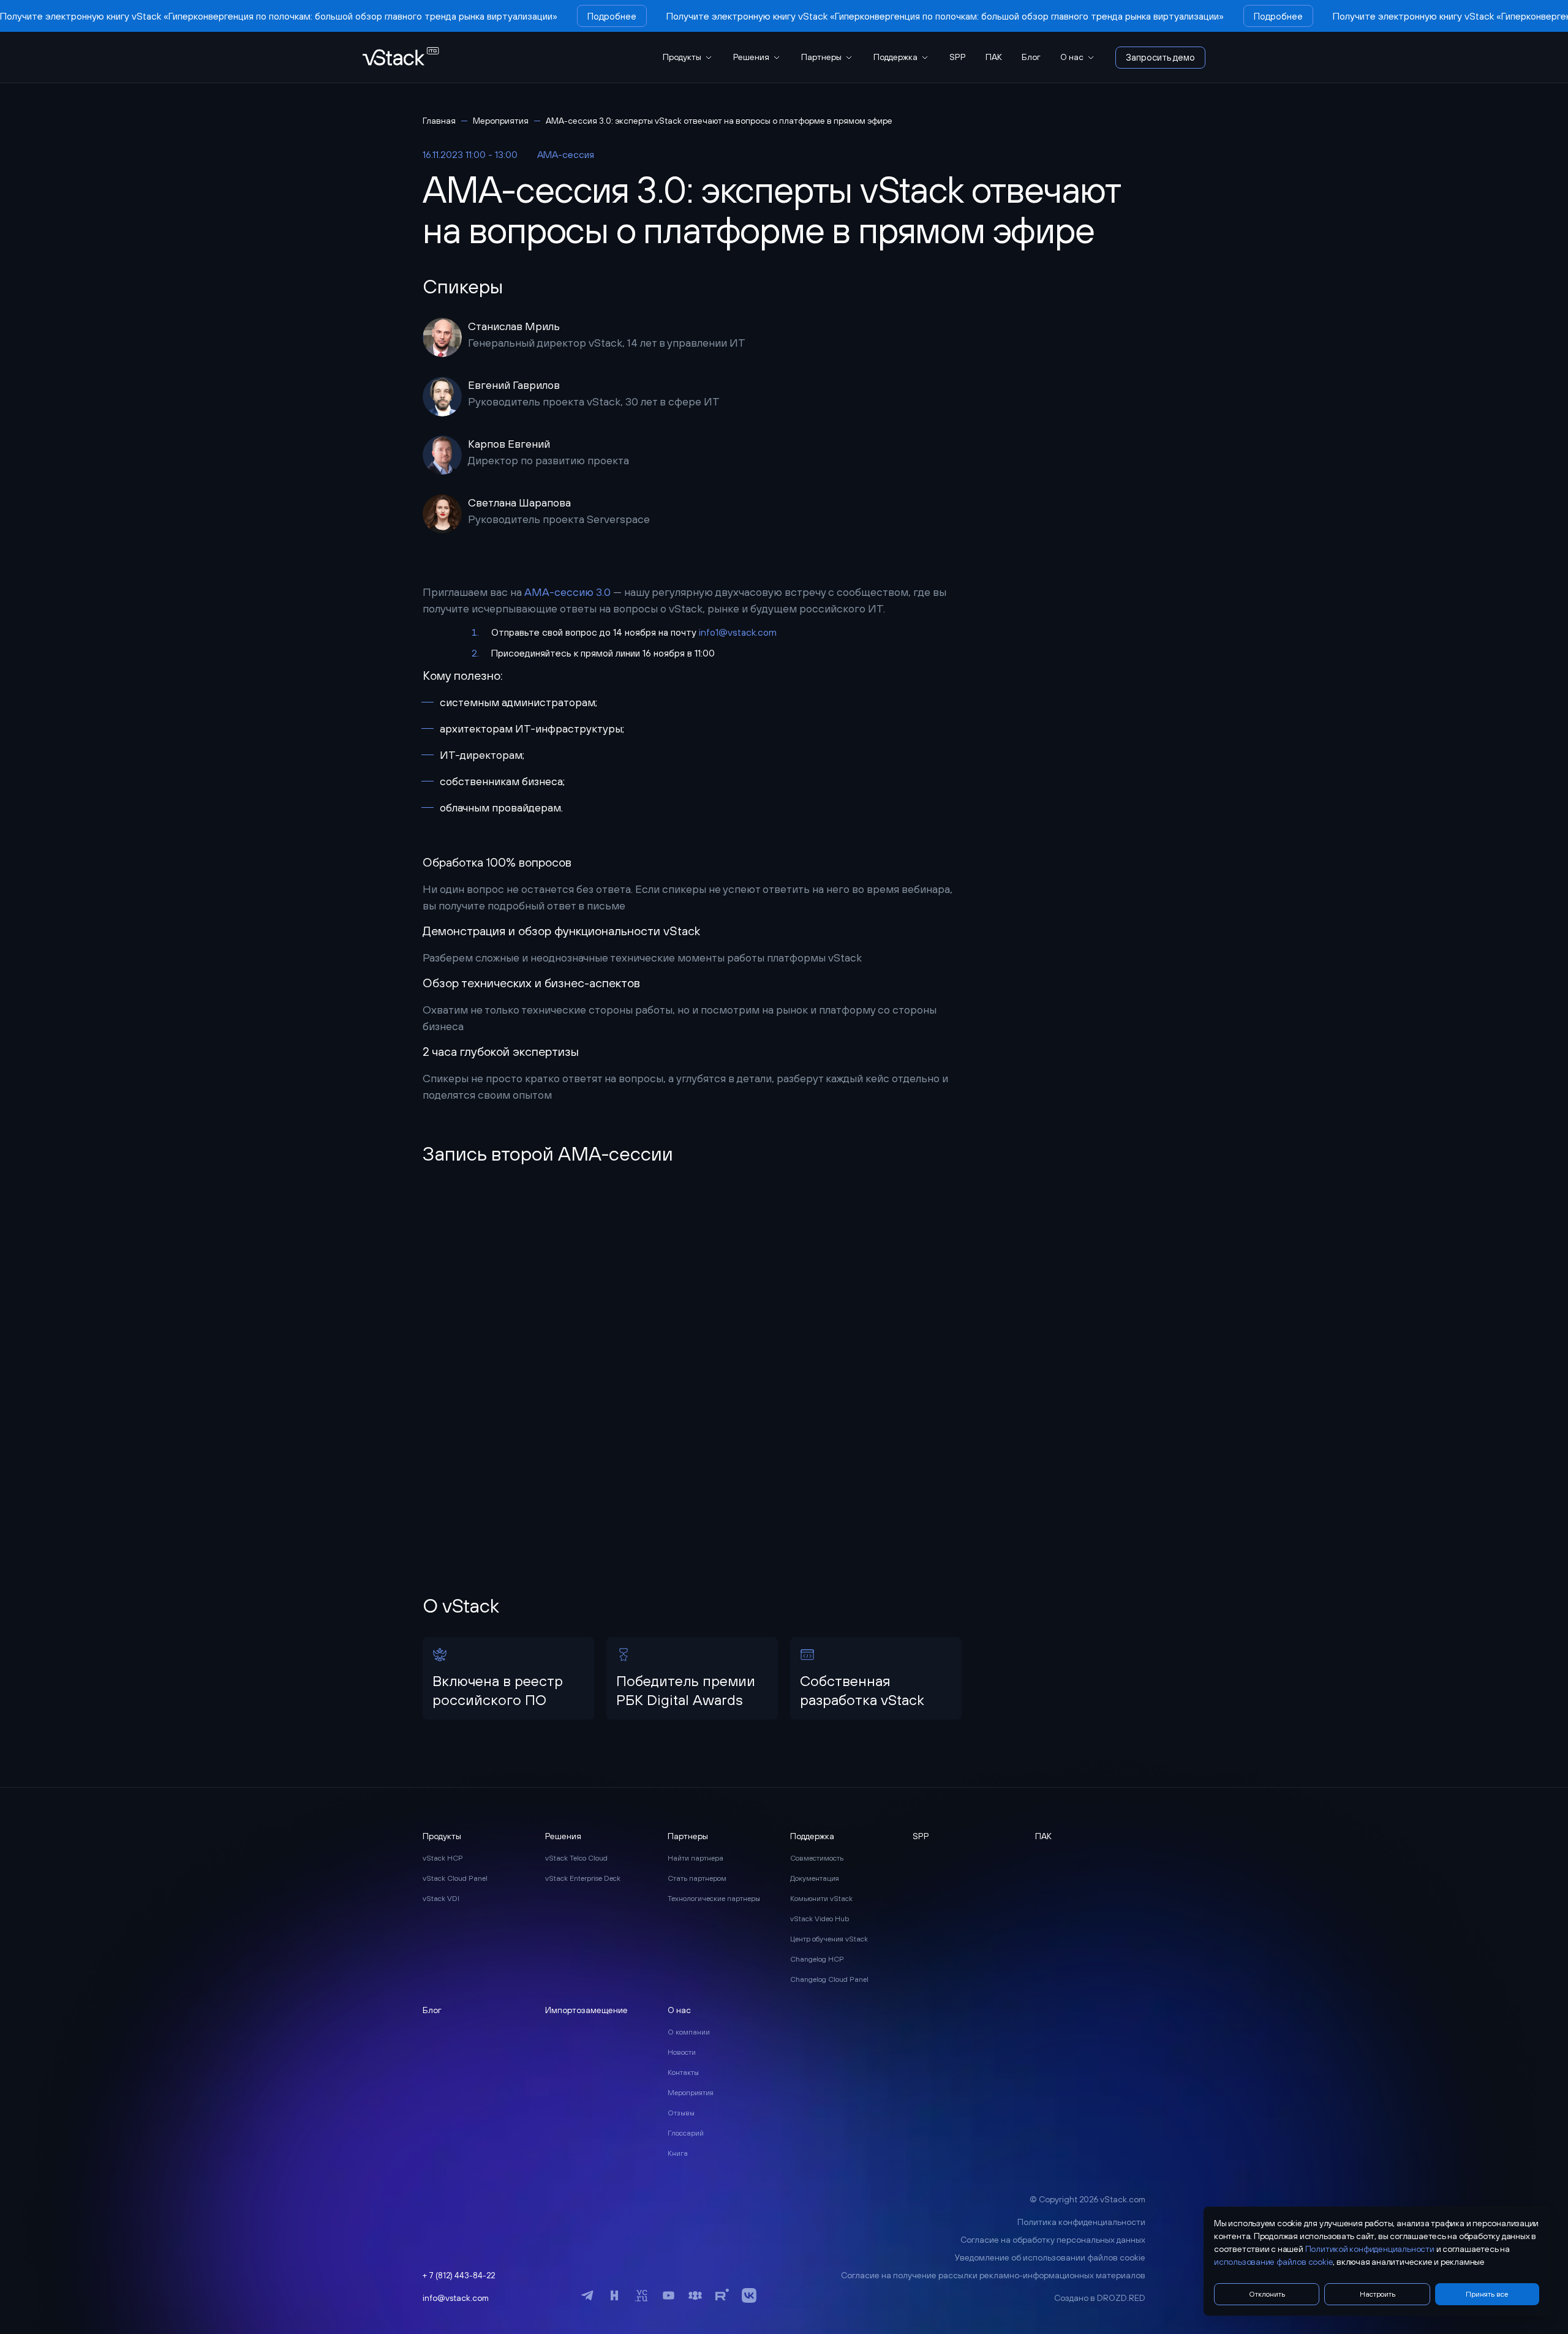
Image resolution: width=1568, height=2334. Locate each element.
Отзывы (681, 2113)
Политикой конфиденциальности (1370, 2249)
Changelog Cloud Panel (829, 1979)
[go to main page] (401, 57)
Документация (815, 1878)
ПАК (994, 57)
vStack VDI (441, 1899)
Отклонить (1267, 2294)
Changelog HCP (817, 1959)
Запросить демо (1160, 57)
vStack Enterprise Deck (583, 1878)
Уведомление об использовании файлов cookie (1050, 2257)
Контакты (683, 2072)
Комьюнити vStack (821, 1899)
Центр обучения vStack (829, 1939)
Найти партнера (695, 1858)
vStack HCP (443, 1858)
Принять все (1487, 2294)
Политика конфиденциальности (1081, 2222)
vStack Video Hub (820, 1919)
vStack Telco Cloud (576, 1858)
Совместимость (817, 1858)
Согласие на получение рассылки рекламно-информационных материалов (993, 2275)
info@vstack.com (456, 2298)
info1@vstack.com (738, 632)
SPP (958, 57)
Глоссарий (686, 2133)
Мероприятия (501, 121)
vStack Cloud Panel (455, 1878)
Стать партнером (697, 1878)
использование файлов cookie (1273, 2262)
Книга (678, 2153)
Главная (439, 121)
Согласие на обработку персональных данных (1053, 2240)
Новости (682, 2052)
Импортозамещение (586, 2010)
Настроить (1378, 2294)
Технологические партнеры (714, 1899)
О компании (689, 2032)
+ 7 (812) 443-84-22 (459, 2275)
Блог (1031, 57)
